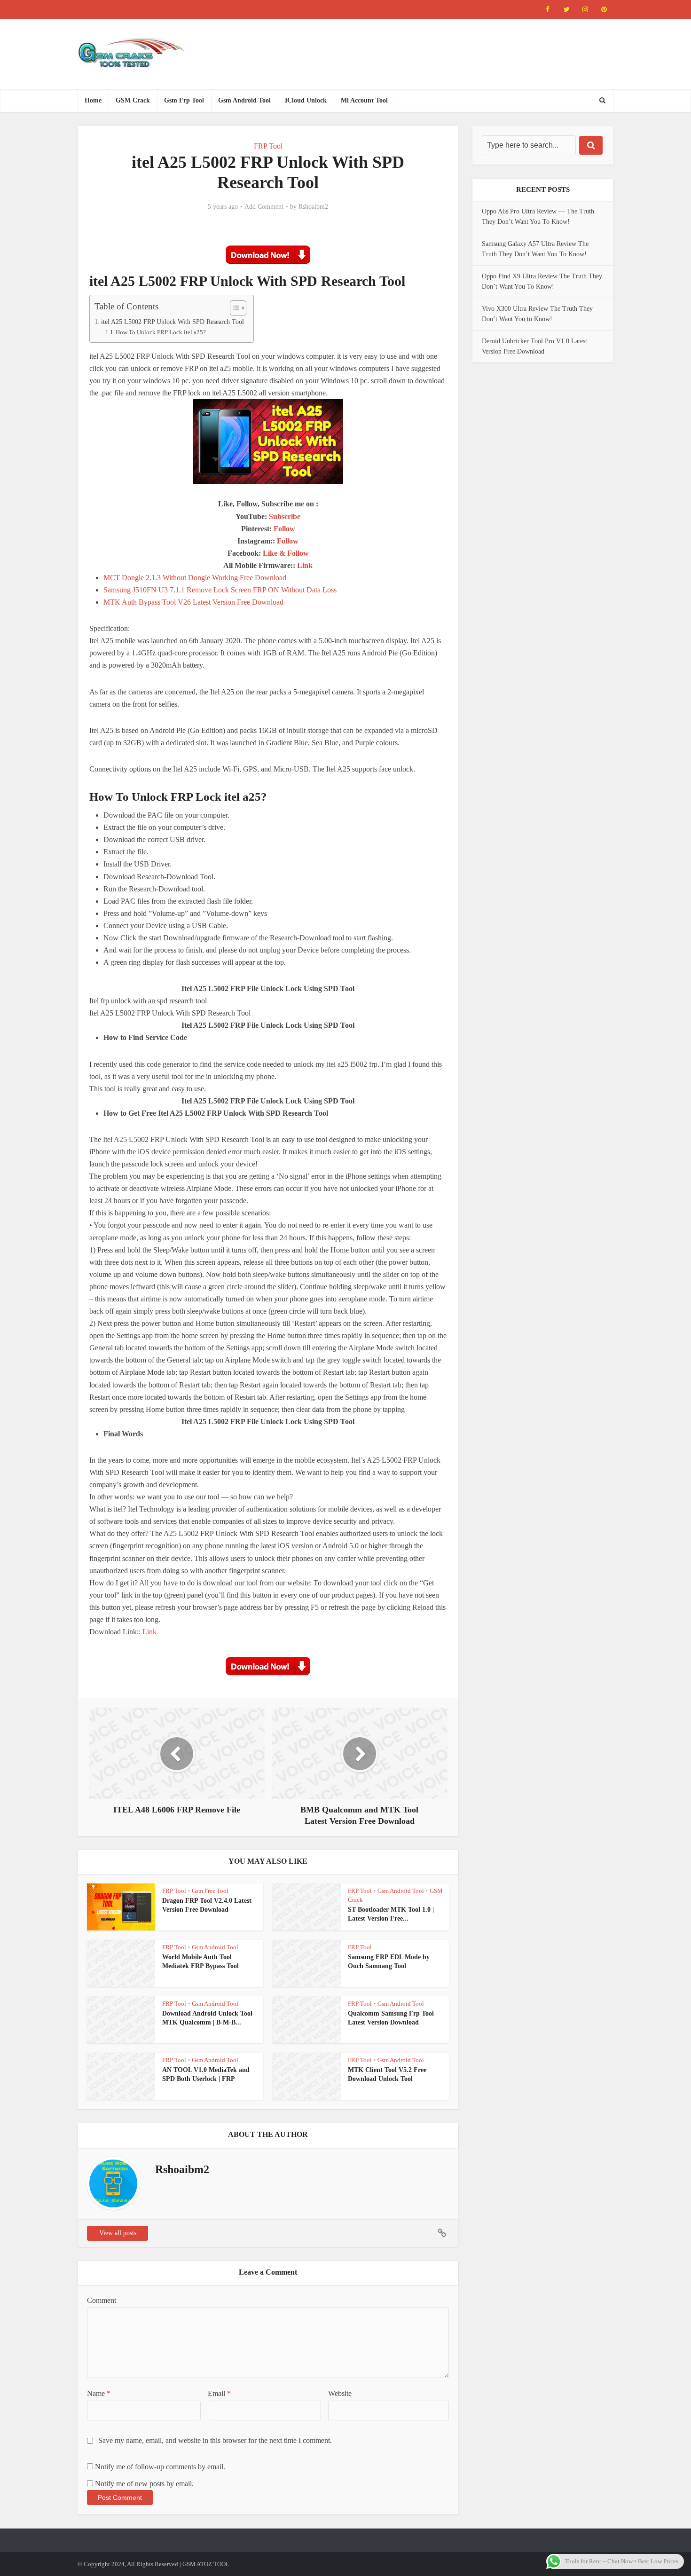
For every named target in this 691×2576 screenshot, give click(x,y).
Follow (284, 529)
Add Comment (264, 207)
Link (305, 565)
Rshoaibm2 (313, 207)
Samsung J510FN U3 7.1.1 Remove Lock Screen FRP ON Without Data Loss (220, 590)
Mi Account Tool (364, 100)
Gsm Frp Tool (184, 100)
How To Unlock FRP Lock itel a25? (161, 332)
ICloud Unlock (306, 100)
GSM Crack (133, 100)
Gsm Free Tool (210, 1891)
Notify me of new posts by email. (144, 2484)
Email (219, 2393)
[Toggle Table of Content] (233, 308)
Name (99, 2393)
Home (93, 100)
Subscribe (285, 516)
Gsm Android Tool (244, 100)
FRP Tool (268, 146)
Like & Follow (286, 553)
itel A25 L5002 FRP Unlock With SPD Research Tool (173, 322)
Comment (102, 2300)
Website (340, 2393)
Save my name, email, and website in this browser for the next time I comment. (215, 2440)
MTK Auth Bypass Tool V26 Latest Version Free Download (193, 602)
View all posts (118, 2233)
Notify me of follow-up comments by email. (160, 2467)
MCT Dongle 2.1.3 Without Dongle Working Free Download (195, 578)
